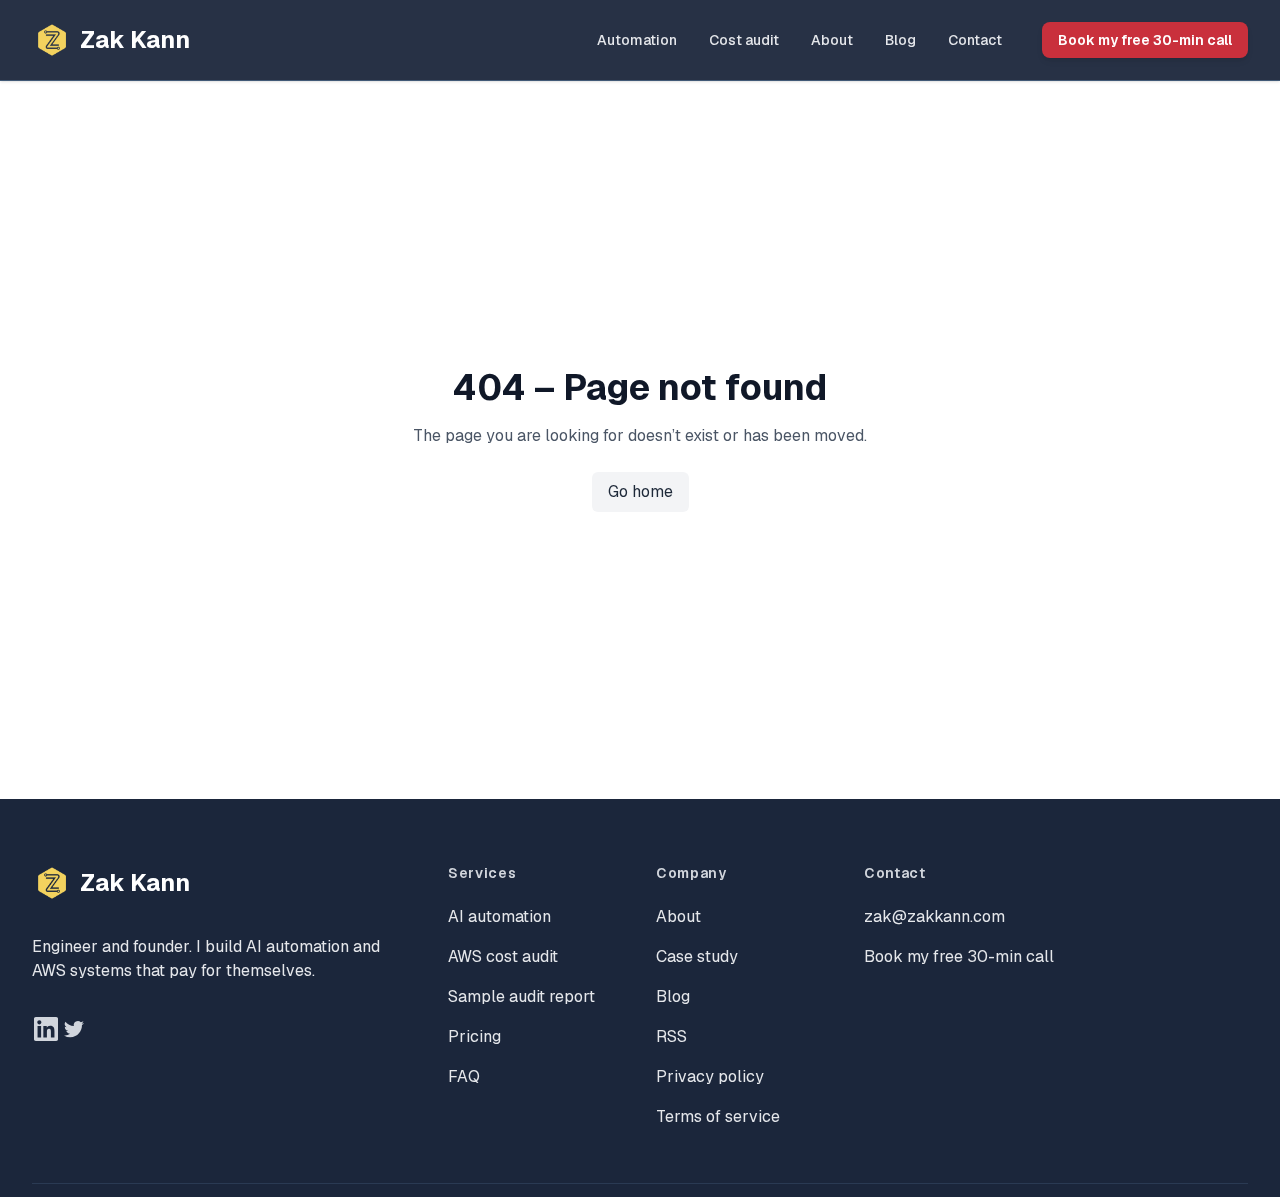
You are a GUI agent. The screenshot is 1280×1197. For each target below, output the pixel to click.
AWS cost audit (503, 956)
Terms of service (718, 1116)
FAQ (464, 1076)
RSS (671, 1036)
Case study (697, 956)
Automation (637, 40)
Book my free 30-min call (1145, 40)
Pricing (474, 1036)
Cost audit (744, 40)
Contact (975, 40)
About (832, 40)
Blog (900, 40)
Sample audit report (521, 996)
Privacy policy (710, 1076)
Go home (640, 491)
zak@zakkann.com (934, 916)
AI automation (499, 916)
